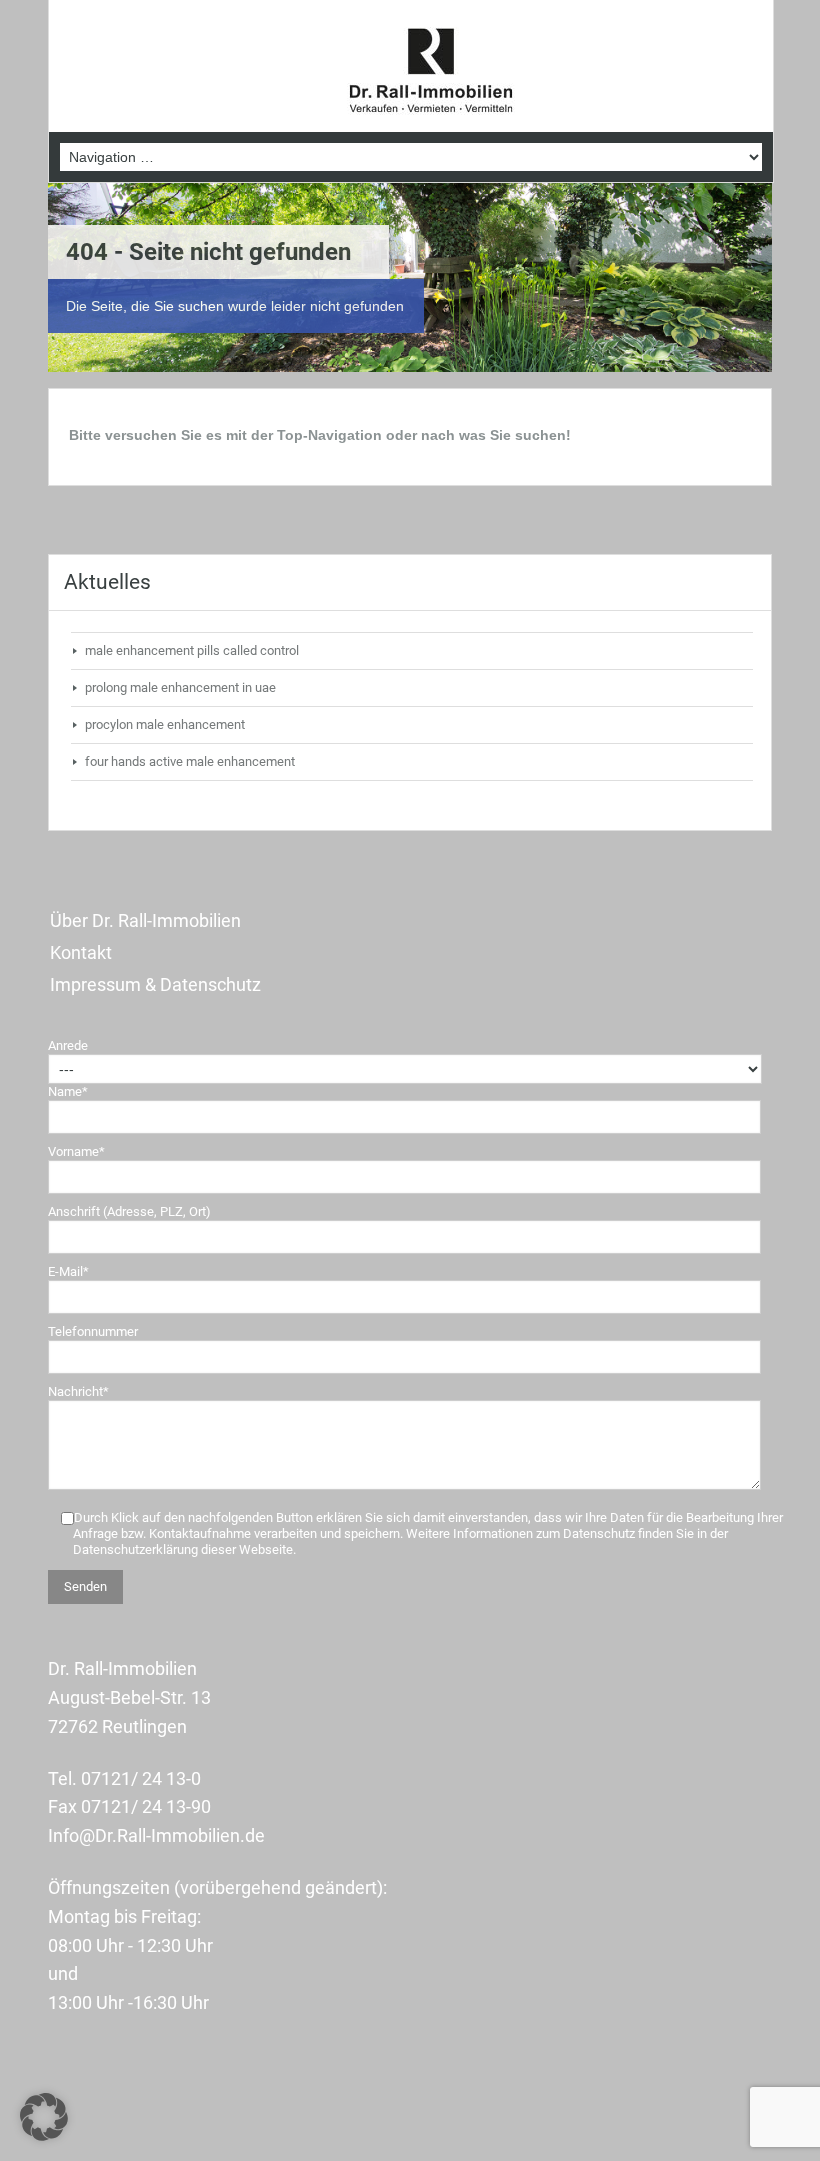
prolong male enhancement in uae (180, 687)
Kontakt (81, 952)
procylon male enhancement (165, 724)
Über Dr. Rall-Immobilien (145, 920)
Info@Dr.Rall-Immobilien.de (156, 1835)
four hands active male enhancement (190, 761)
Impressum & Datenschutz (155, 984)
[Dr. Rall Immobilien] (431, 71)
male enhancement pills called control (192, 650)
